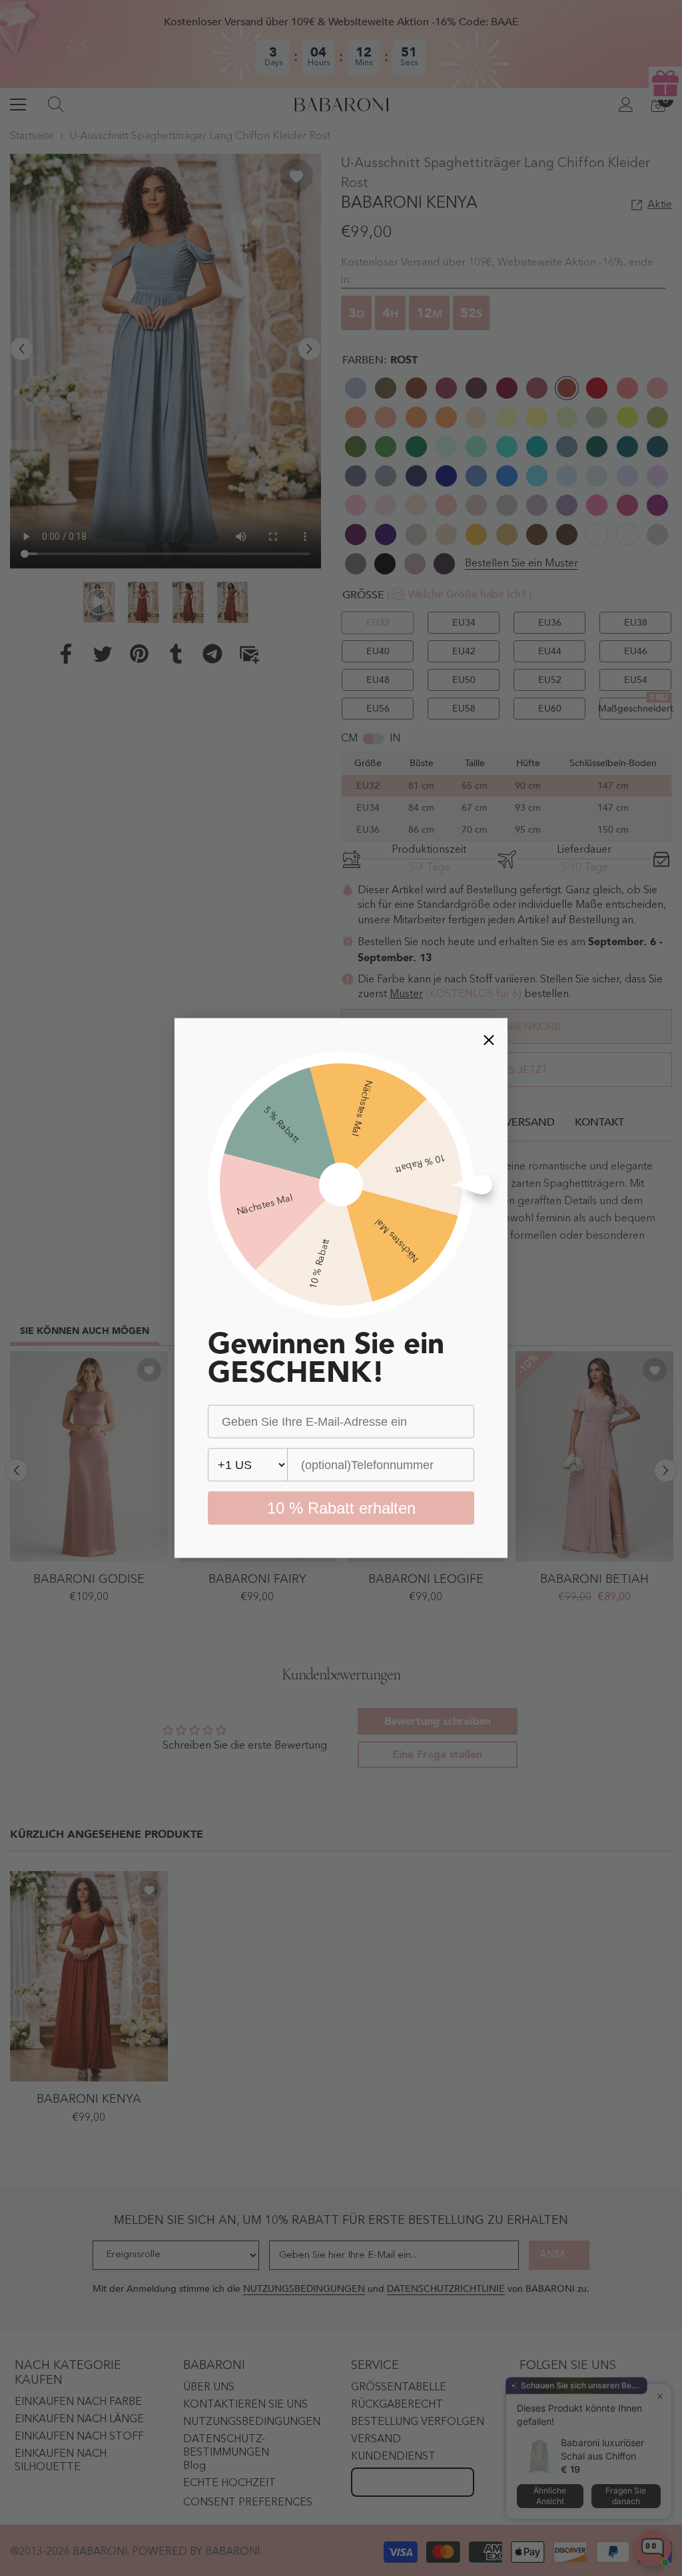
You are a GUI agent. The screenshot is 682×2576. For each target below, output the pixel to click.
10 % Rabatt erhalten (341, 1508)
